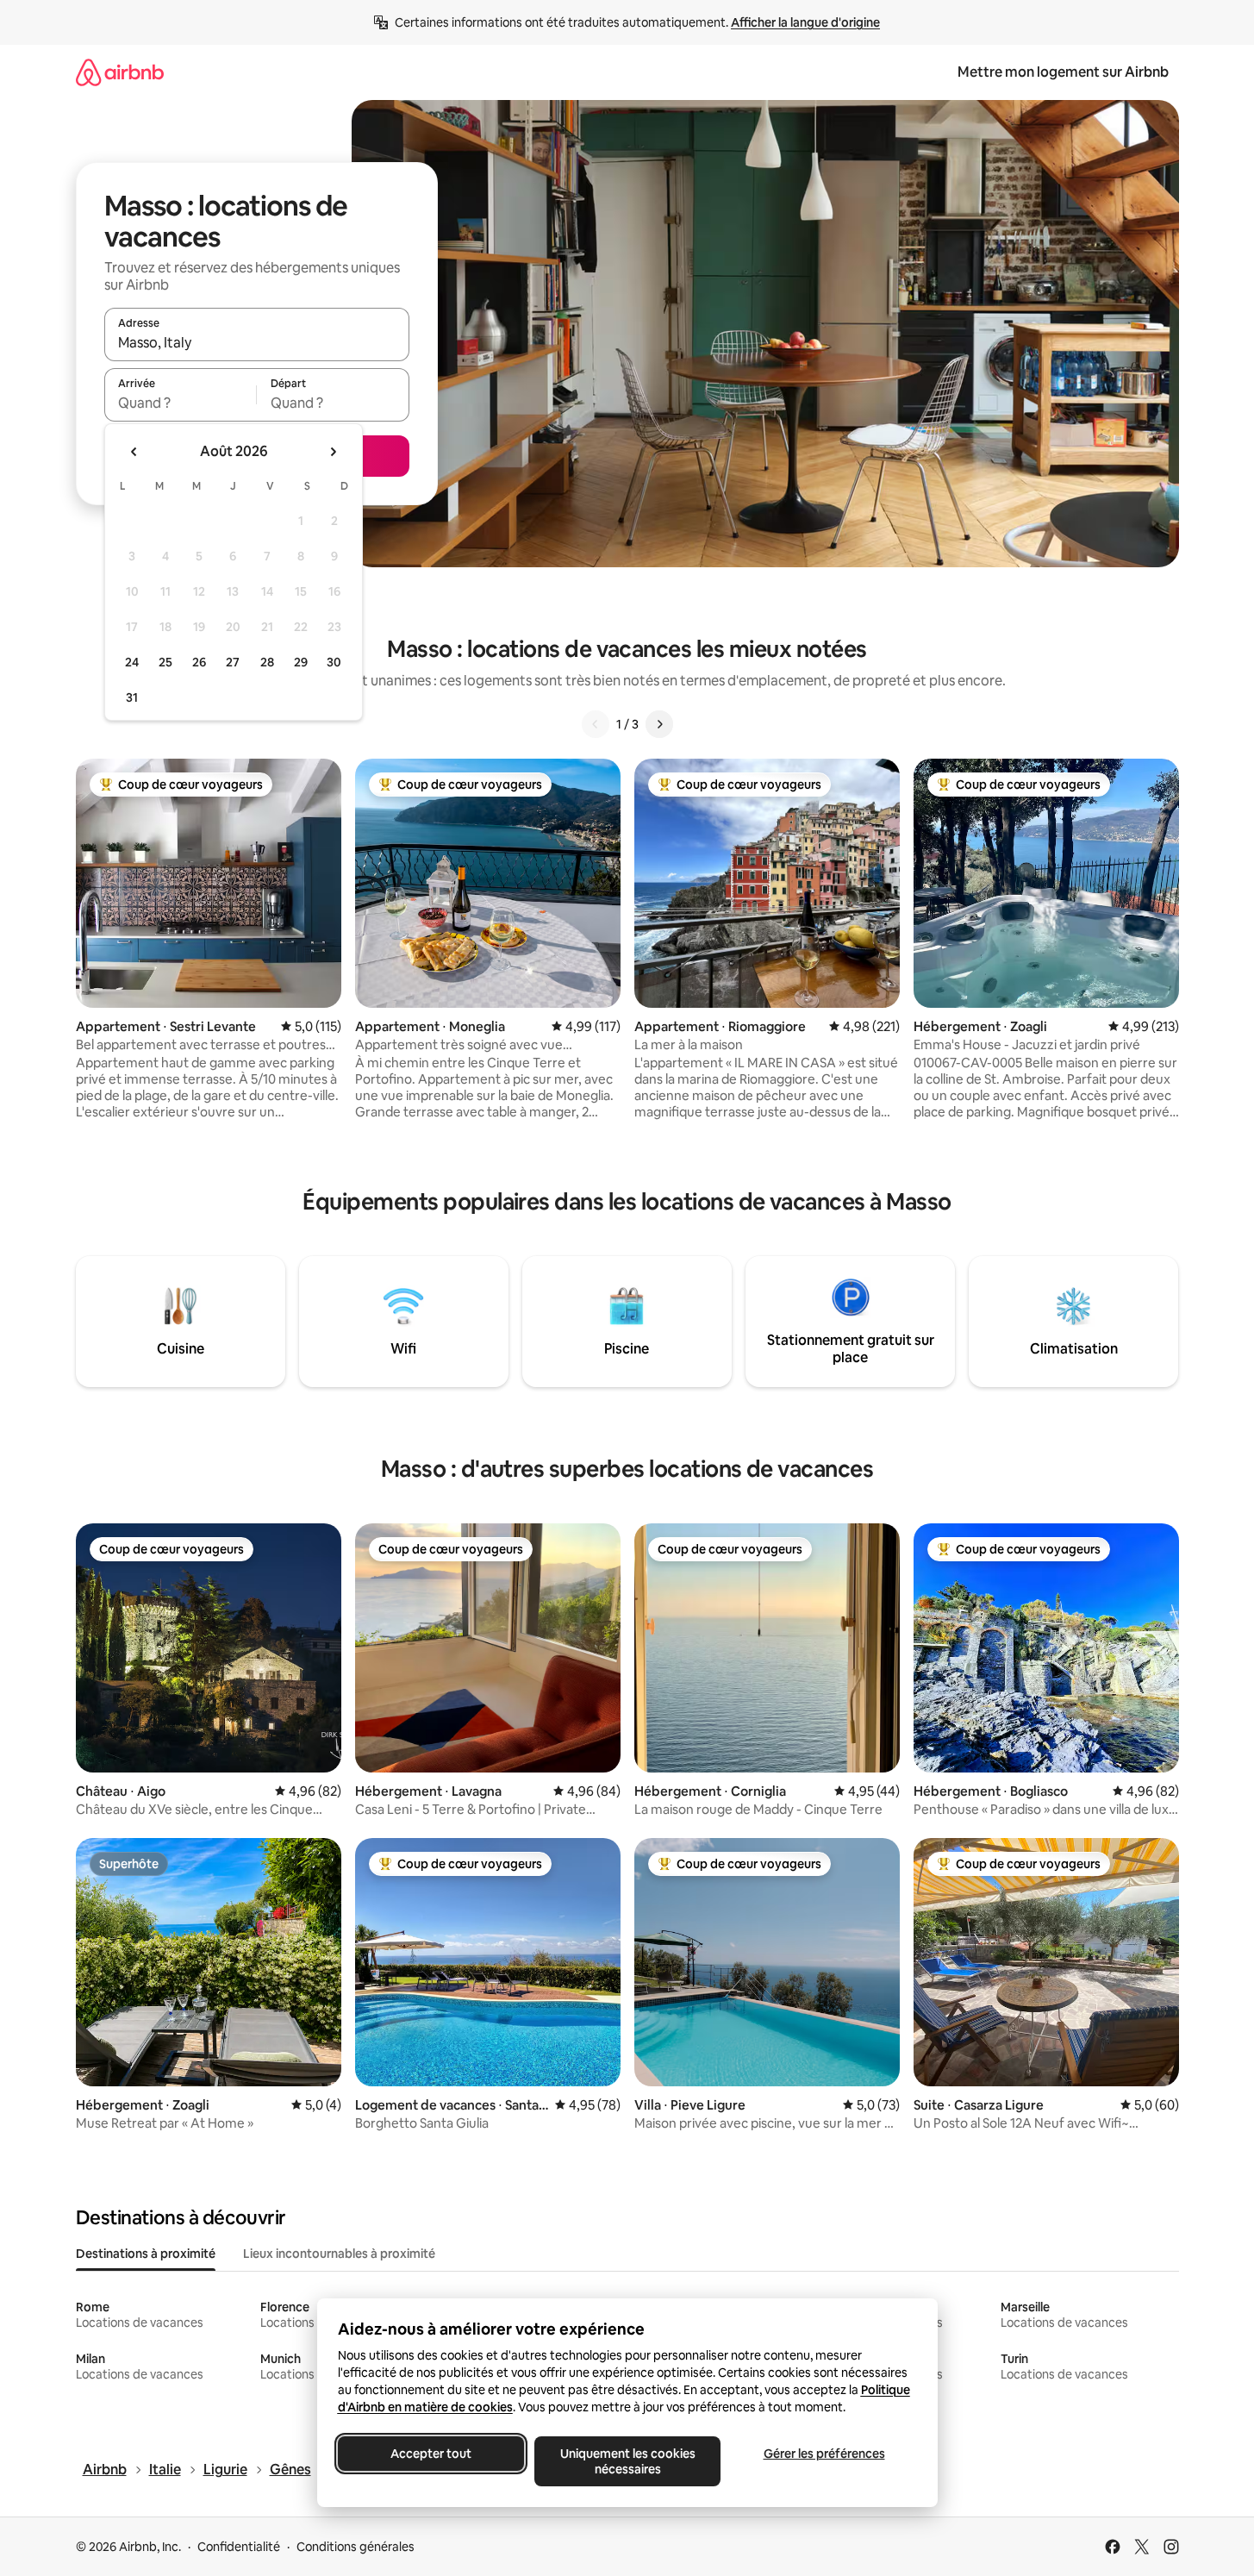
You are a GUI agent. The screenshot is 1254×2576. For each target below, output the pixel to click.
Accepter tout (431, 2454)
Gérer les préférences (824, 2454)
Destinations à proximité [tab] (146, 2254)
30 (334, 662)
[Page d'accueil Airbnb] (120, 72)
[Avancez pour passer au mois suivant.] (333, 452)
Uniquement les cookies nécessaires (627, 2461)
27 (233, 662)
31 (132, 697)
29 (301, 662)
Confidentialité (239, 2547)
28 (267, 662)
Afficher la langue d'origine (805, 22)
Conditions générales (356, 2547)
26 (199, 662)
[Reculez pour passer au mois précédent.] (134, 452)
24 (132, 662)
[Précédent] (596, 724)
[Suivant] (659, 724)
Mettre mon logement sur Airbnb (1063, 72)
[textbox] (181, 403)
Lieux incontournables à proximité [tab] (339, 2254)
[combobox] (257, 342)
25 (165, 662)
